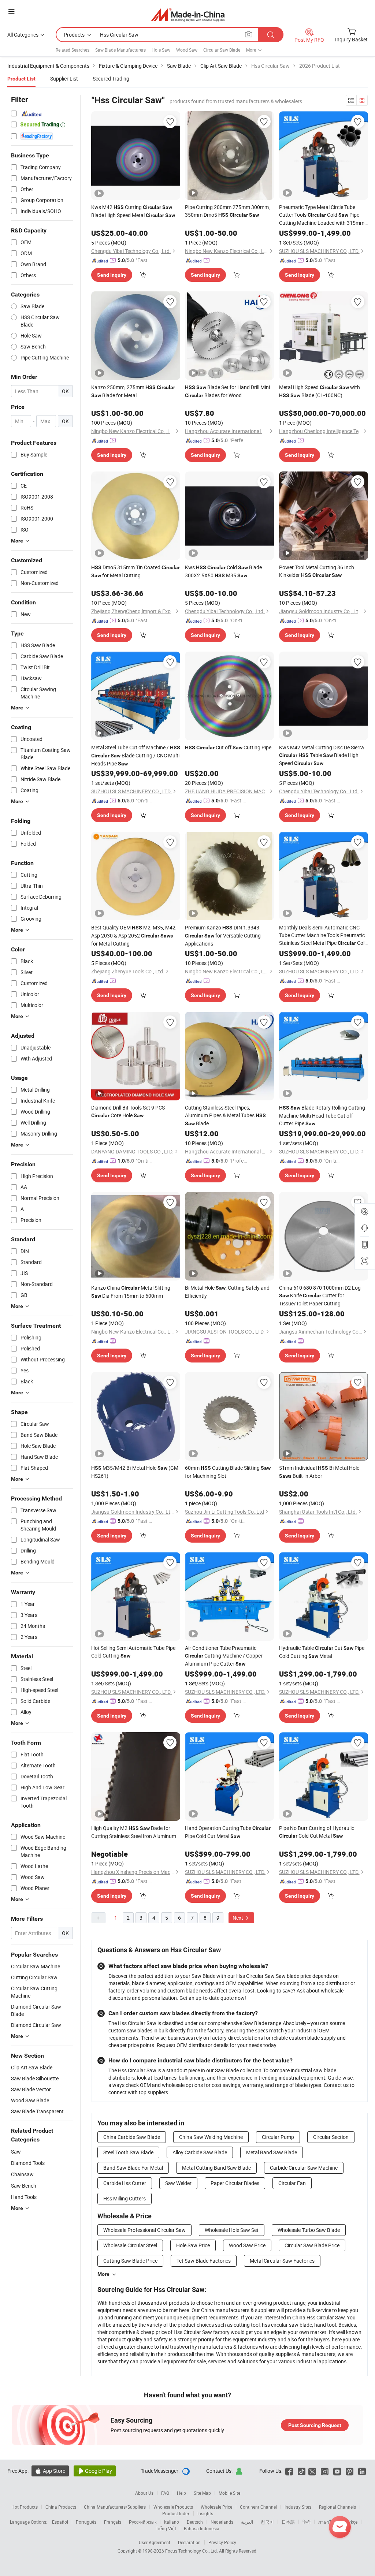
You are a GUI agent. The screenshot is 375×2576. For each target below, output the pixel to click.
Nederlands (222, 2522)
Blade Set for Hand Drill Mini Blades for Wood (227, 391)
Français (113, 2522)
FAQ (165, 2493)
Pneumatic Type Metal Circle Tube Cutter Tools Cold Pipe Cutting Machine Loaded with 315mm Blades (322, 215)
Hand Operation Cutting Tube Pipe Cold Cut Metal (228, 1832)
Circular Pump (278, 2137)
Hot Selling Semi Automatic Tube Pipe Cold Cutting (133, 1652)
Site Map (202, 2493)
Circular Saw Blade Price (312, 2245)
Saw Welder (178, 2183)
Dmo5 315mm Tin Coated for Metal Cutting (135, 571)
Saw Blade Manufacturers (120, 50)
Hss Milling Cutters (125, 2198)
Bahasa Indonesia (202, 2528)
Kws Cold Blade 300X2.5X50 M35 (223, 571)
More (103, 2274)
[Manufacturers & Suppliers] (188, 14)
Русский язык (143, 2522)
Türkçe (351, 2522)
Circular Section (331, 2137)
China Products (61, 2507)
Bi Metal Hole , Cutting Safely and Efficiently (227, 1292)
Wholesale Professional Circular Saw (144, 2230)
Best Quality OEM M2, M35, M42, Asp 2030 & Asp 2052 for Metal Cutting (134, 935)
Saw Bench (24, 2186)
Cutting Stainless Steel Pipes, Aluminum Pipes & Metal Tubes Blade (225, 1115)
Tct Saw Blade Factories (204, 2261)
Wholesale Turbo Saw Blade (309, 2230)
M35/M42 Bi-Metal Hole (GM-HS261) (135, 1472)
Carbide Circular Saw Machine (304, 2168)
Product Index (176, 2513)
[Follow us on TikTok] (302, 2471)
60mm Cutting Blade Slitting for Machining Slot (228, 1472)
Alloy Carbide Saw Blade (200, 2152)
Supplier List (64, 79)
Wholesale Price (216, 2507)
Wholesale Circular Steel (130, 2245)
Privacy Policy (222, 2542)
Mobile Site (229, 2493)
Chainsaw (22, 2174)
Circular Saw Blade (222, 50)
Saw (16, 2152)
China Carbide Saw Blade (132, 2137)
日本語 (288, 2522)
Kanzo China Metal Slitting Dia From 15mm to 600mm (131, 1292)
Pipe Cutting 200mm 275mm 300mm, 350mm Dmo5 (227, 211)
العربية (247, 2522)
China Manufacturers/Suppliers (115, 2507)
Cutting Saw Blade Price (130, 2261)
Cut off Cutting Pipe (228, 747)
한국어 (267, 2522)
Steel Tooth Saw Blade (128, 2152)
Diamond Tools (28, 2163)
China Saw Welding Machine (211, 2137)
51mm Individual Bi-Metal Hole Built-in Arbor (319, 1472)
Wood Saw (187, 50)
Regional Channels (337, 2507)
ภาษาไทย (328, 2522)
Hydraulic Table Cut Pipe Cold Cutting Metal (322, 1652)
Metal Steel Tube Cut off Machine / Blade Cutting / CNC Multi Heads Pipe (136, 755)
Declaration (189, 2542)
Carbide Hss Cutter (125, 2183)
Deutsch (195, 2522)
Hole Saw (161, 50)
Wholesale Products (173, 2507)
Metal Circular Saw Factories (282, 2261)
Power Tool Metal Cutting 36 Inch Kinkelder (317, 571)
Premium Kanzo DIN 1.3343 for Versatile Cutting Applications (223, 935)
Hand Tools (24, 2197)
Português (86, 2522)
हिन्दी (307, 2522)
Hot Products (25, 2507)
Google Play (95, 2471)
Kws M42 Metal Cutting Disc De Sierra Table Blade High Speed (322, 755)
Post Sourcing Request (315, 2425)
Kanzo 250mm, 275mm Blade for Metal (133, 391)
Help (181, 2493)
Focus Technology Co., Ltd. (192, 2551)
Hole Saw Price (193, 2245)
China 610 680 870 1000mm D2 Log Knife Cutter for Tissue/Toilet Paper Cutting (320, 1296)
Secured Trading (111, 79)
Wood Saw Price (247, 2245)
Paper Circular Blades (235, 2183)
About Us (144, 2493)
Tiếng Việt (166, 2528)
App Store (50, 2471)
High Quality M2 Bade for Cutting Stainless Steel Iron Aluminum (134, 1832)
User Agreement (155, 2542)
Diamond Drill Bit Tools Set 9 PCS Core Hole (128, 1111)
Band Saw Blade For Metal (133, 2168)
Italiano (172, 2522)
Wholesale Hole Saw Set (232, 2230)
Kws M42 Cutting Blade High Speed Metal (133, 211)
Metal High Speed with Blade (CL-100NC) (320, 391)
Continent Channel (258, 2507)
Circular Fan (292, 2183)
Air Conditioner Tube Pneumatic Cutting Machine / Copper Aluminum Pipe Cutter (224, 1656)
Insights (205, 2513)
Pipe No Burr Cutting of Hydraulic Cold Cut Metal (317, 1832)
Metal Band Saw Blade (272, 2152)
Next (238, 1918)
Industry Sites (298, 2507)
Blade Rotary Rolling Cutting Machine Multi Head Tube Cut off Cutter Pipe (322, 1115)
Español (60, 2522)
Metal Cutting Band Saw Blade (216, 2168)
